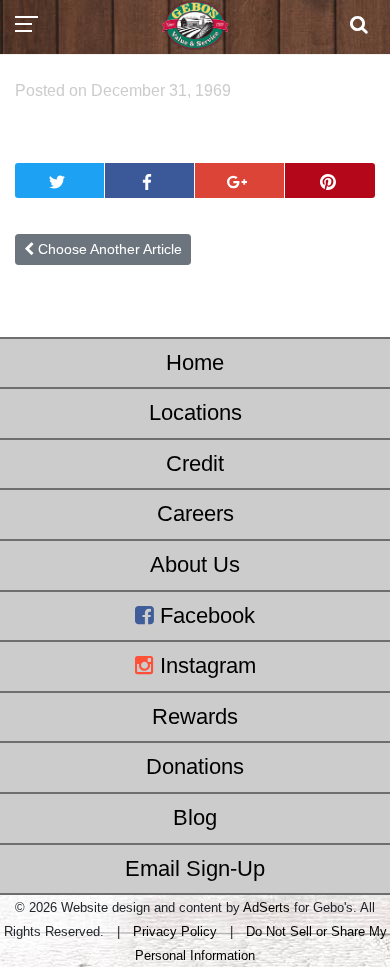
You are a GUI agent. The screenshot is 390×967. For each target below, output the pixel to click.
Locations (195, 412)
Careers (195, 513)
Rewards (195, 716)
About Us (195, 564)
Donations (195, 766)
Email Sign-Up (195, 868)
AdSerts (266, 907)
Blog (195, 817)
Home (195, 362)
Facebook (204, 615)
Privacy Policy (175, 931)
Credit (195, 463)
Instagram (205, 665)
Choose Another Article (108, 249)
